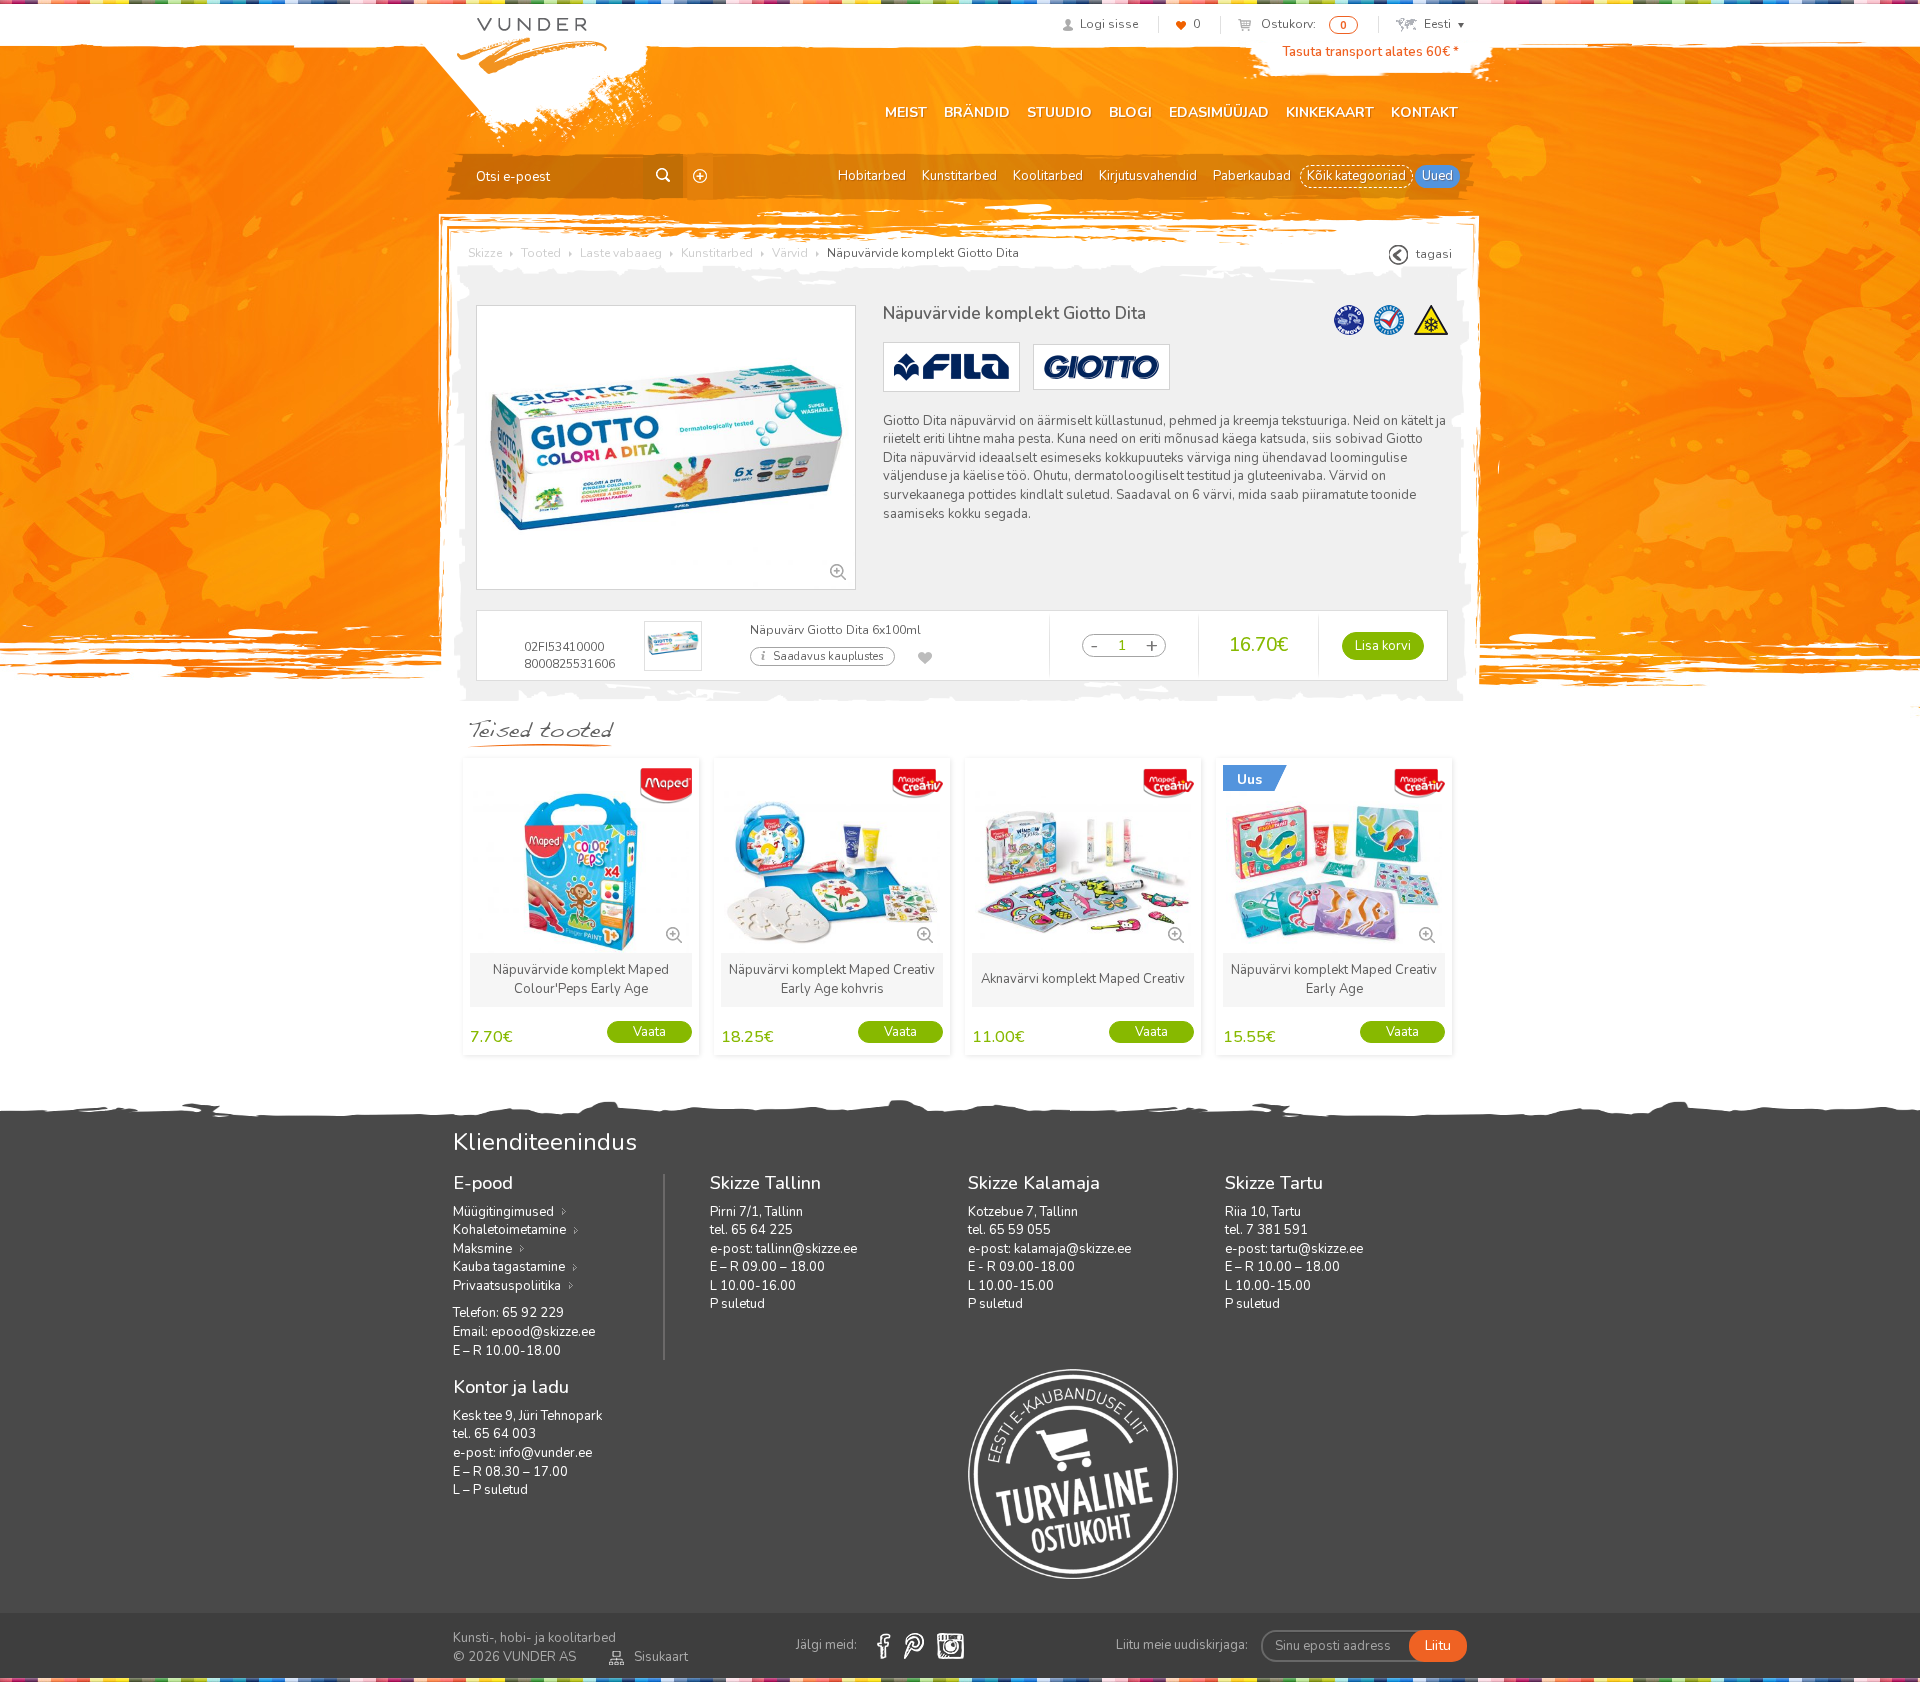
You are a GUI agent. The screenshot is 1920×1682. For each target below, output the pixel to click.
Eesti (1437, 24)
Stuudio (1059, 112)
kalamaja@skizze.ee (1072, 1249)
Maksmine (482, 1249)
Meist (906, 112)
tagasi (1434, 254)
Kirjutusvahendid (1148, 176)
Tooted (541, 253)
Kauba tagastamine (509, 1267)
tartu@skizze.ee (1317, 1249)
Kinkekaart (1330, 112)
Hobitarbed (872, 176)
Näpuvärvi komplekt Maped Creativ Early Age (1334, 979)
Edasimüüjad (1219, 112)
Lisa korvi (1383, 646)
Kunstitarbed (959, 176)
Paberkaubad (1252, 176)
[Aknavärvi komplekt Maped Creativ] (1174, 933)
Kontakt (1424, 112)
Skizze (485, 253)
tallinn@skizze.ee (806, 1249)
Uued (1437, 176)
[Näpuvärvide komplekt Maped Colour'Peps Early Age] (672, 933)
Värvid (790, 253)
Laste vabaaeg (621, 253)
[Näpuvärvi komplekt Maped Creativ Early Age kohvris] (923, 933)
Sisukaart (661, 1657)
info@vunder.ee (545, 1453)
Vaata (649, 1032)
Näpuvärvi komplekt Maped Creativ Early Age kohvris (832, 979)
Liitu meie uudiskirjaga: (1182, 1645)
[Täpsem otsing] (700, 176)
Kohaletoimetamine (509, 1230)
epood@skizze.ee (543, 1332)
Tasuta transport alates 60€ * (1370, 52)
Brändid (977, 112)
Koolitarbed (1048, 176)
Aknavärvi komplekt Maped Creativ (1083, 979)
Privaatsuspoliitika (507, 1286)
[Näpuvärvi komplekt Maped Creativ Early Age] (1425, 933)
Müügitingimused (503, 1212)
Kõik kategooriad (1356, 176)
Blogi (1130, 112)
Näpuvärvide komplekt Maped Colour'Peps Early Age (581, 979)
